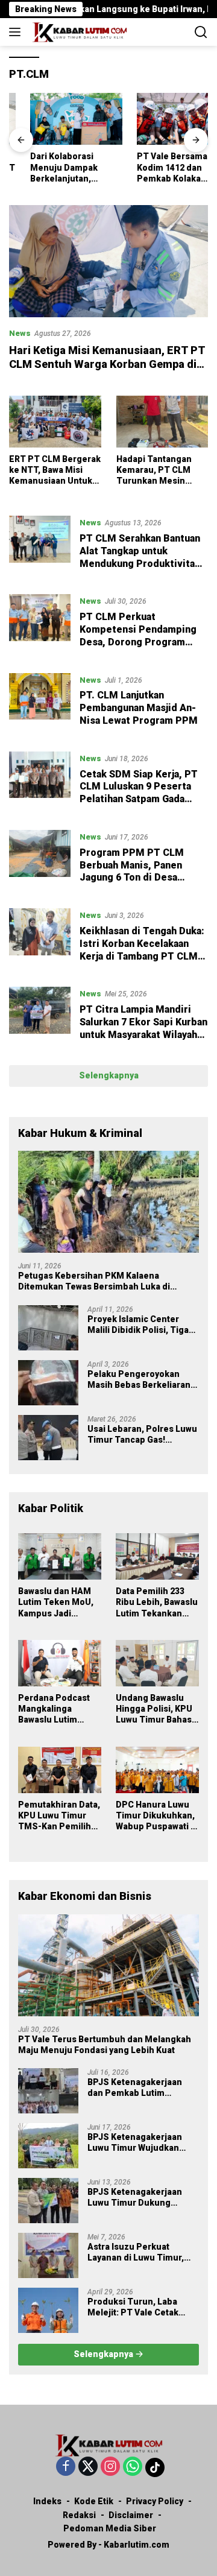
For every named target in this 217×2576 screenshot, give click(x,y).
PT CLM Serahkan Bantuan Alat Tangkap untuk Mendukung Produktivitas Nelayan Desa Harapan (140, 557)
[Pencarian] (201, 32)
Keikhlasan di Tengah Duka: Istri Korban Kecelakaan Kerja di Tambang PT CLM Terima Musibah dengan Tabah (142, 956)
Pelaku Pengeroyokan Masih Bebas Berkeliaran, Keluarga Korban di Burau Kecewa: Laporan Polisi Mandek (140, 1380)
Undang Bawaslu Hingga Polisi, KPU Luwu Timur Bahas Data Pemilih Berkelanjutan (154, 1709)
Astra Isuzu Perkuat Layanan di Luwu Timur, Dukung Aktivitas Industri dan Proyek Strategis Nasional (140, 2252)
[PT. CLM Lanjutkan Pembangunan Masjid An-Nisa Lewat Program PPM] (40, 703)
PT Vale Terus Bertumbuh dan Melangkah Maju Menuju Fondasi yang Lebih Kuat (105, 2045)
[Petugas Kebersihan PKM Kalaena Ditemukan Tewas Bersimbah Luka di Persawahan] (108, 1202)
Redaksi (79, 2515)
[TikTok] (155, 2467)
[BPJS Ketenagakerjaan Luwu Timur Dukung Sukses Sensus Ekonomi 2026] (48, 2201)
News (20, 333)
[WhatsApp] (133, 2467)
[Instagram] (110, 2467)
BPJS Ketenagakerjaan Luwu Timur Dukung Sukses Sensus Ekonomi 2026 (139, 2198)
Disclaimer (131, 2515)
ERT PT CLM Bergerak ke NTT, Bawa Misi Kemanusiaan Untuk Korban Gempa (55, 470)
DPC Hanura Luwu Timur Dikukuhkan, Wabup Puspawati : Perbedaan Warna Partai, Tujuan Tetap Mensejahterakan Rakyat (155, 1816)
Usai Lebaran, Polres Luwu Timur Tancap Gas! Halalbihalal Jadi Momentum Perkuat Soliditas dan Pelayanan (142, 1435)
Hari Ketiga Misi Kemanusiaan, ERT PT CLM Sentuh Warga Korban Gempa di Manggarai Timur (107, 364)
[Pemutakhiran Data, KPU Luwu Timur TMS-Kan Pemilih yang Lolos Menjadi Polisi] (60, 1770)
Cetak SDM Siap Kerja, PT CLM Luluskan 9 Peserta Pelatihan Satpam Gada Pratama (139, 793)
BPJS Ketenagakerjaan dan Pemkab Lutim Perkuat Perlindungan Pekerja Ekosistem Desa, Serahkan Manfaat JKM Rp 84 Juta (142, 2088)
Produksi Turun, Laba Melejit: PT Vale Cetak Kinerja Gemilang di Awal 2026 (138, 2307)
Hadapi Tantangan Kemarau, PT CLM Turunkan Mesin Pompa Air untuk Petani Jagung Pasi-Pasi (158, 470)
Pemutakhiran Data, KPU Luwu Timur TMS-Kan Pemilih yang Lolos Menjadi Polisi (59, 1816)
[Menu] (17, 32)
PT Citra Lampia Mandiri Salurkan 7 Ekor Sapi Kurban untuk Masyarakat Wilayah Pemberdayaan (143, 1028)
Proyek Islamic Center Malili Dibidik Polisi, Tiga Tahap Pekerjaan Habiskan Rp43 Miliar (143, 1325)
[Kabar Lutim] (78, 32)
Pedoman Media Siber (110, 2528)
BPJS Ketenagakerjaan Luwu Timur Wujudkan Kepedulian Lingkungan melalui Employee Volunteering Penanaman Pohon (141, 2143)
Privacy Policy (155, 2501)
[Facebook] (66, 2467)
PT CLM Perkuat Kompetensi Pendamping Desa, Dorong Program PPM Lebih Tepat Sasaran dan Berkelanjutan (139, 642)
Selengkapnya (109, 1075)
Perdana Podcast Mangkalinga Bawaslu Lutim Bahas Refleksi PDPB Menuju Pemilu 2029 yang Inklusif (54, 1709)
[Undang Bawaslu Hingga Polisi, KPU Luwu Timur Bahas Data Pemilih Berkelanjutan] (157, 1663)
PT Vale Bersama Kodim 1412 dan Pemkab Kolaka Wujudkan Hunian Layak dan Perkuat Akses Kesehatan (154, 168)
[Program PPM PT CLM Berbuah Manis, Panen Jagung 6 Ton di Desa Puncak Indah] (40, 860)
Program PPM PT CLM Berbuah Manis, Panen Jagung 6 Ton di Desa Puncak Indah (132, 871)
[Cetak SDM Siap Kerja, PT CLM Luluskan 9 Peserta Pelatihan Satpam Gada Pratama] (40, 782)
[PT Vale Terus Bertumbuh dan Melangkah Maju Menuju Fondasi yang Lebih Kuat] (108, 1965)
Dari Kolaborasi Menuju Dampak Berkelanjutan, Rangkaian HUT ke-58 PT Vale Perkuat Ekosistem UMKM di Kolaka (53, 168)
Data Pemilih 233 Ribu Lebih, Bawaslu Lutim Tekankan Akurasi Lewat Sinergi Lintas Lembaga (157, 1603)
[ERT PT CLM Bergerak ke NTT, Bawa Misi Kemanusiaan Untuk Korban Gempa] (55, 422)
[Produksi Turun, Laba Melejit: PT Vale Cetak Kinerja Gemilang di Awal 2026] (48, 2310)
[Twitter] (88, 2467)
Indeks (47, 2501)
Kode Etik (94, 2501)
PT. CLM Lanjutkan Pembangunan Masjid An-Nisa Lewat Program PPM (139, 708)
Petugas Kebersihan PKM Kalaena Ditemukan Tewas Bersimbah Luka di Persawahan (94, 1281)
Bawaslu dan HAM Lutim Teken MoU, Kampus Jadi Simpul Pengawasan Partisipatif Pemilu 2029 (57, 1603)
